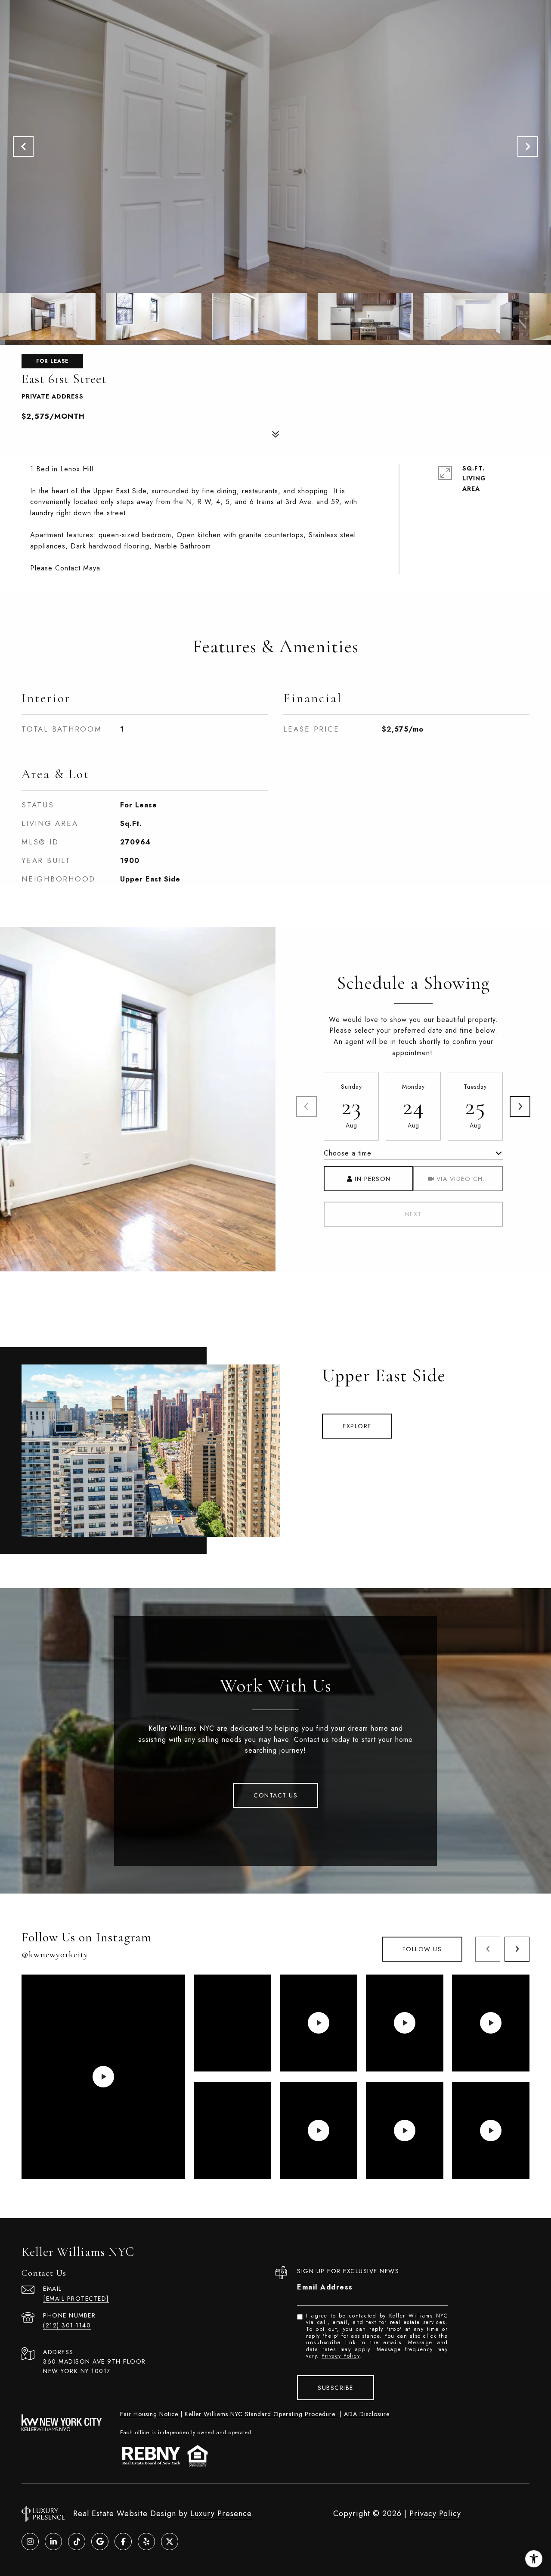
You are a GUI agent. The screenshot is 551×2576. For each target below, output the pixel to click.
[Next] (520, 1106)
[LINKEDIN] (53, 2542)
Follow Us (422, 1949)
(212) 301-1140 (67, 2325)
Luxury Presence (221, 2514)
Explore (357, 1426)
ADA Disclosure (367, 2414)
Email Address (325, 2287)
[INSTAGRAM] (30, 2542)
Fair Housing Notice (149, 2414)
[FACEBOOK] (123, 2542)
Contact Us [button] (275, 1795)
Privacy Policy (341, 2356)
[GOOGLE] (100, 2542)
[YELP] (146, 2542)
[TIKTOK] (77, 2542)
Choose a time (348, 1153)
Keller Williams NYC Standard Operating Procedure (261, 2414)
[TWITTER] (170, 2542)
